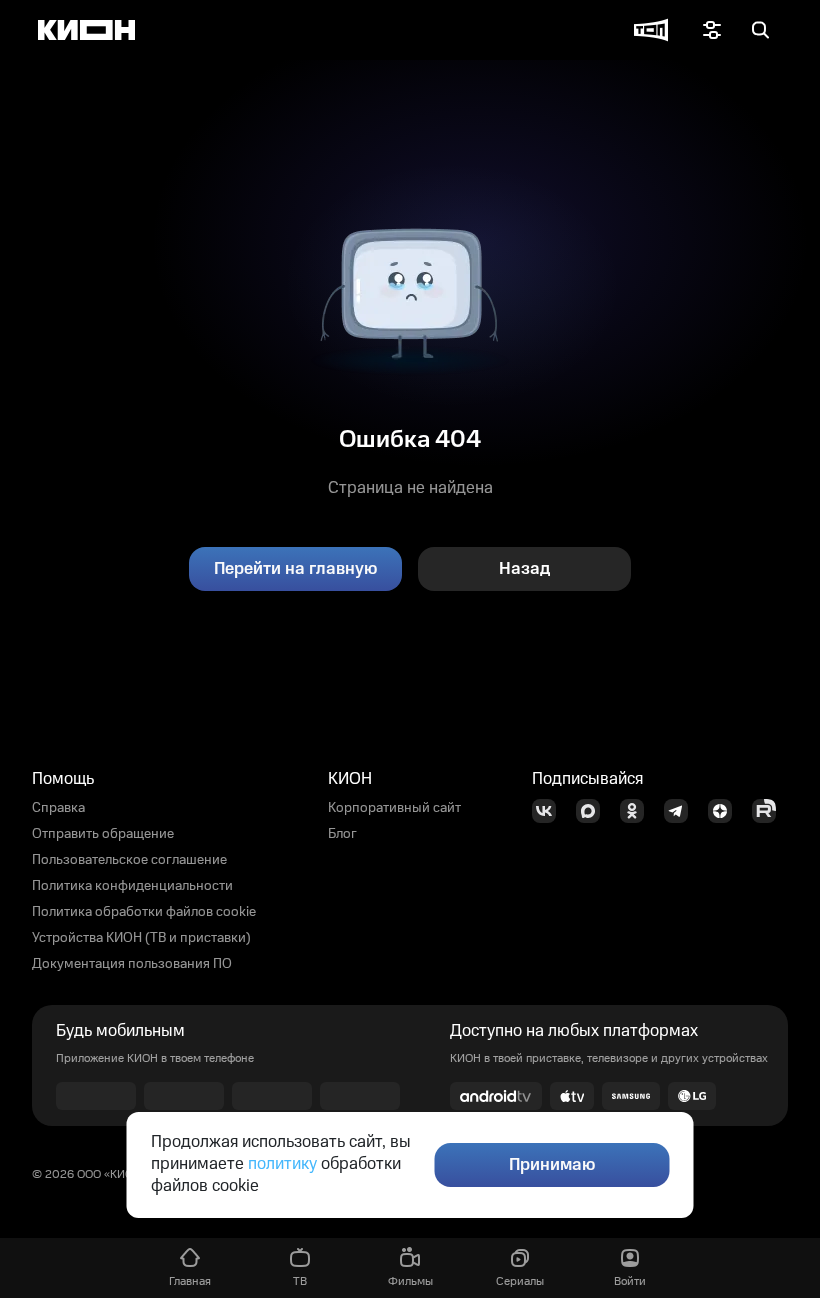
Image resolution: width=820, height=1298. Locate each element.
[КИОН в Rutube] (770, 811)
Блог (342, 834)
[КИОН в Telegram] (682, 811)
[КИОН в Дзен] (726, 811)
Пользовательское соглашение (129, 860)
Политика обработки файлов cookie (144, 912)
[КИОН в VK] (550, 811)
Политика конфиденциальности (132, 886)
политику (282, 1164)
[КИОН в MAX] (594, 811)
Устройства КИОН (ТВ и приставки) (141, 938)
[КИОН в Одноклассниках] (638, 811)
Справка (58, 808)
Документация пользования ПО (132, 964)
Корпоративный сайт (394, 808)
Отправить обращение (103, 834)
